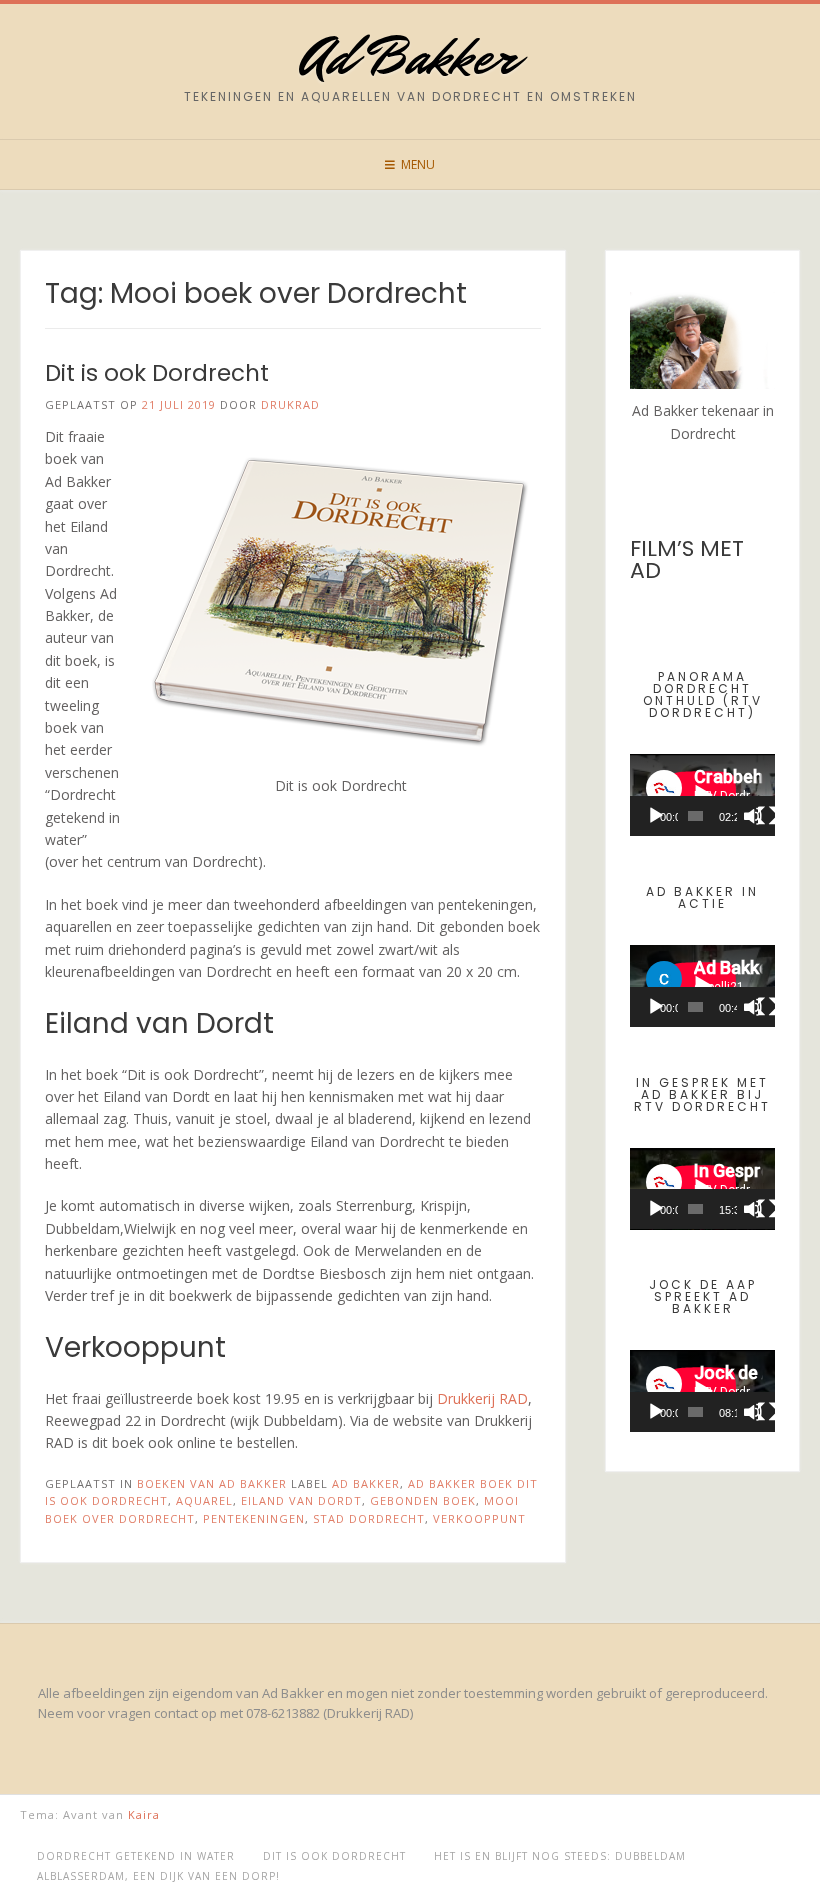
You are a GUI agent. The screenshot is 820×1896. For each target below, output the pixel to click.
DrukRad (290, 404)
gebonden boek (423, 1500)
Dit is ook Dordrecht (157, 373)
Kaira (144, 1814)
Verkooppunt (479, 1518)
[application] (702, 795)
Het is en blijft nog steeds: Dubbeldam (560, 1856)
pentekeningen (254, 1518)
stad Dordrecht (369, 1518)
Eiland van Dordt (301, 1500)
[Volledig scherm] (767, 816)
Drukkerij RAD (482, 1398)
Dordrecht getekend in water (136, 1856)
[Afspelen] (656, 816)
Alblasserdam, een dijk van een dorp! (158, 1876)
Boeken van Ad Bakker (212, 1483)
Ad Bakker (410, 57)
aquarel (204, 1500)
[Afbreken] (753, 816)
